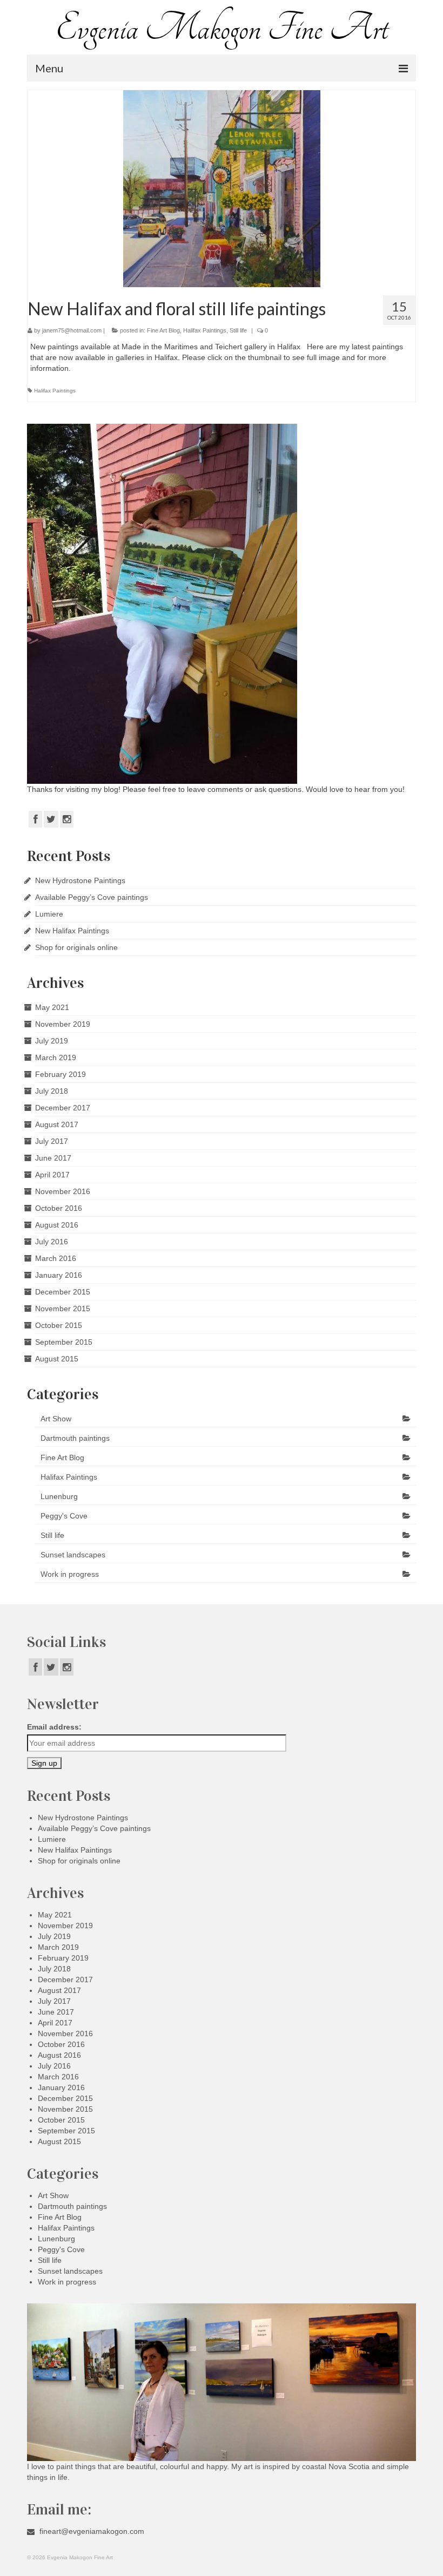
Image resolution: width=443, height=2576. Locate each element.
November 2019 (63, 1024)
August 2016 (57, 1225)
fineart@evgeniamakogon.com (91, 2531)
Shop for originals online (76, 947)
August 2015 (57, 1359)
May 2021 (52, 1007)
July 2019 (52, 1041)
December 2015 (63, 1292)
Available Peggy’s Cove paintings (92, 897)
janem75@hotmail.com (72, 330)
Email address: (54, 1727)
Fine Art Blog (163, 330)
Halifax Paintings (205, 330)
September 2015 (64, 1342)
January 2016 (59, 1275)
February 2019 (61, 1074)
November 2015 (63, 1309)
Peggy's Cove (64, 1516)
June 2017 (53, 1158)
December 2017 (63, 1108)
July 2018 (52, 1091)
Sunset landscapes (73, 1555)
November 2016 (63, 1191)
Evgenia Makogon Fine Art (222, 28)
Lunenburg (59, 1496)
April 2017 (52, 1175)
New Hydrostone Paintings (80, 880)
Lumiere (49, 914)
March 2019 (56, 1057)
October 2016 (59, 1208)
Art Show (56, 1419)
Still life (238, 330)
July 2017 (52, 1141)
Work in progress (70, 1574)
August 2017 (57, 1124)
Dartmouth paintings (75, 1438)
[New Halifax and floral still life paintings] (222, 189)
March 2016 (56, 1258)
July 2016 (52, 1242)
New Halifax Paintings (72, 931)
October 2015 (59, 1325)
